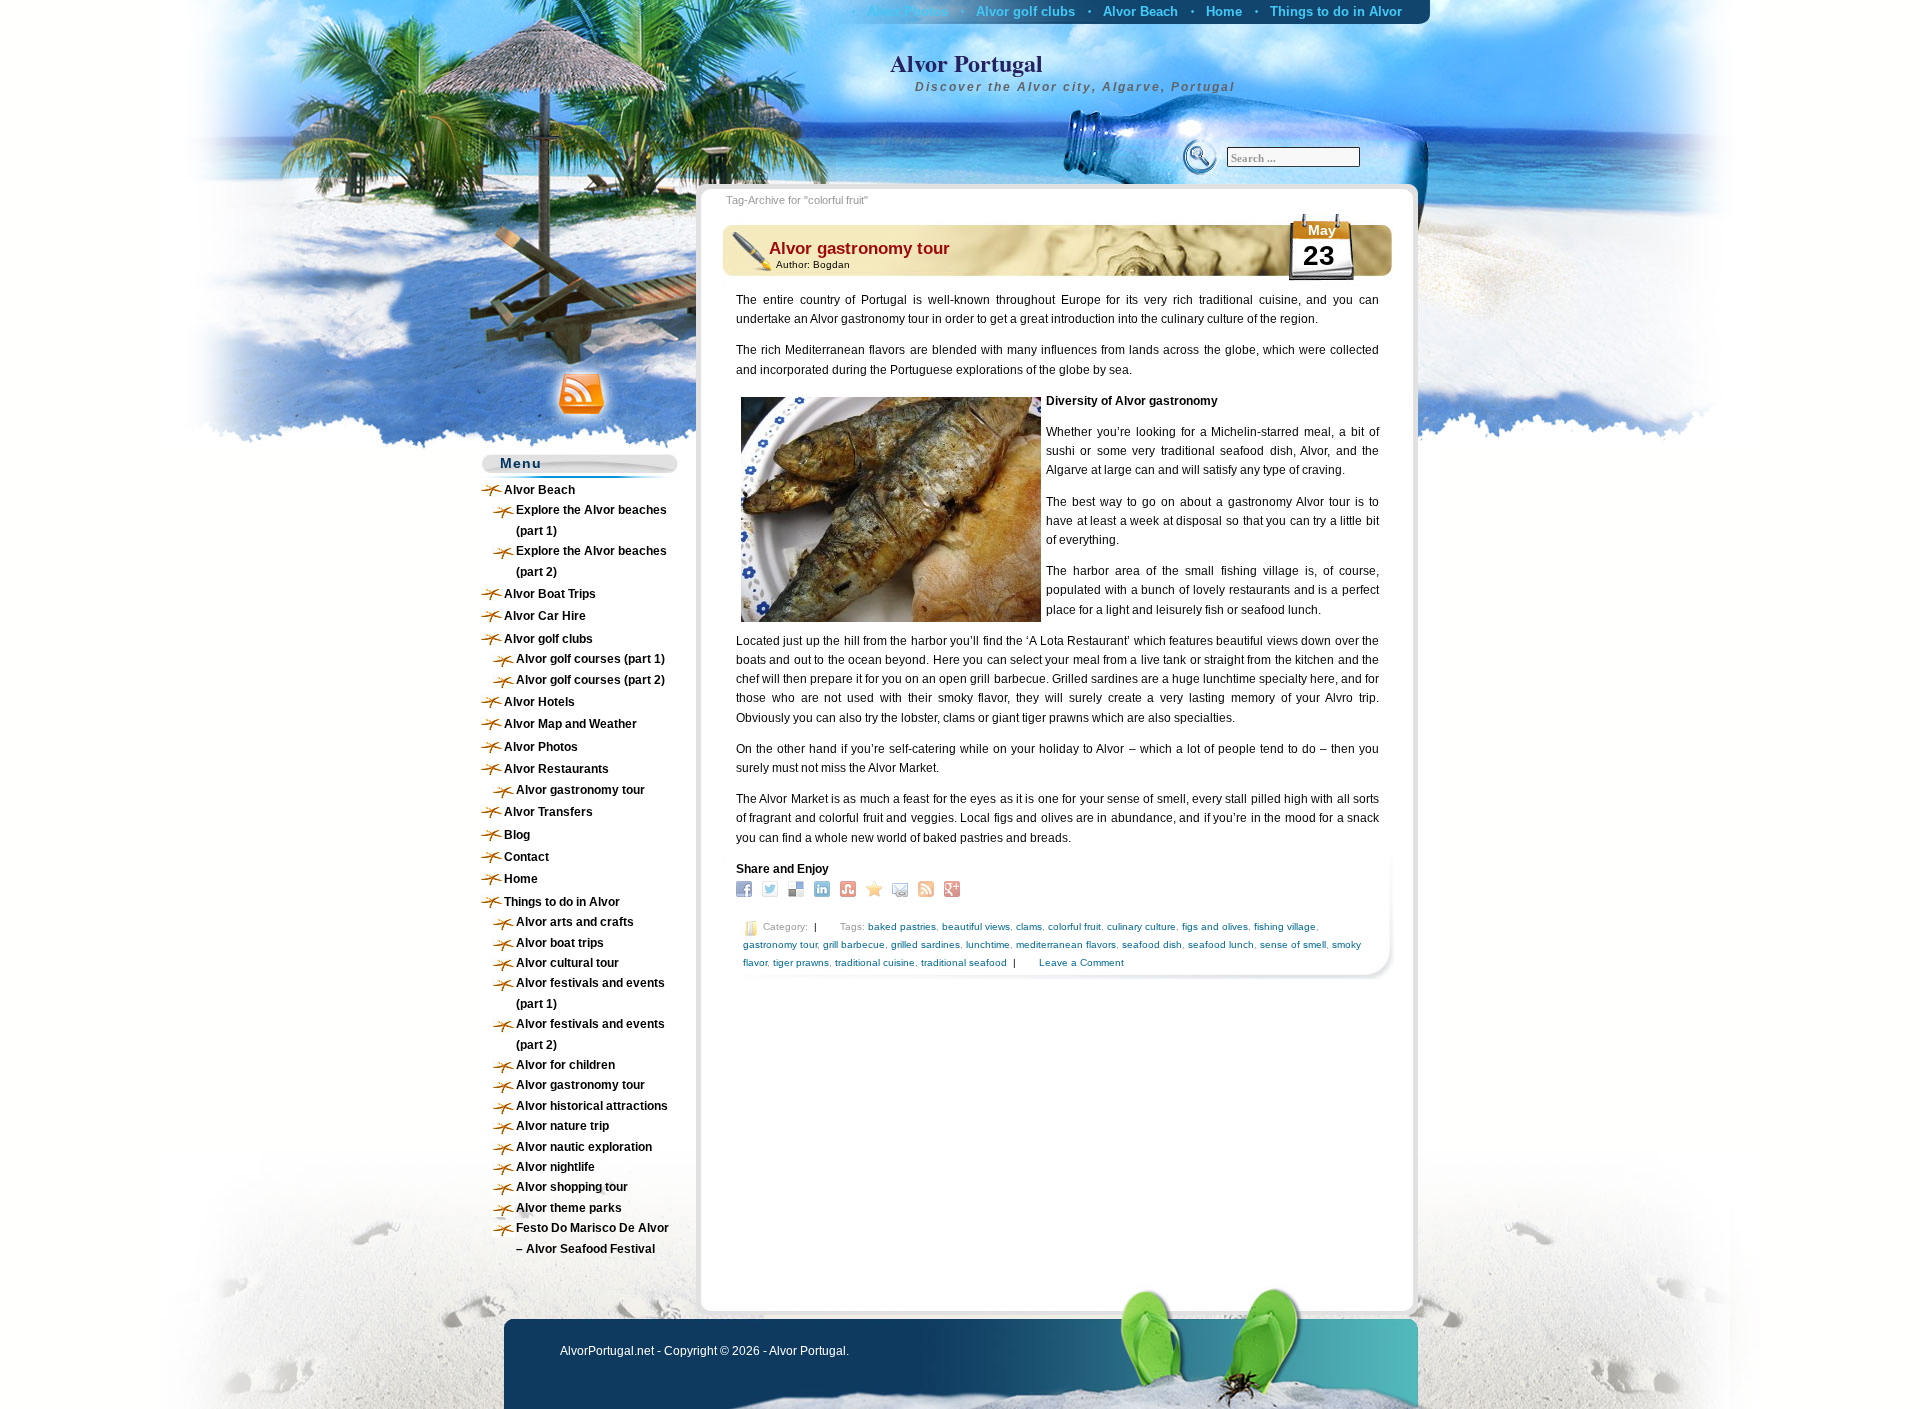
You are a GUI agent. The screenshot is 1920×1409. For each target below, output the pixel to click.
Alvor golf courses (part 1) (590, 659)
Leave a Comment (1081, 962)
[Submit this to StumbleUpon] (850, 888)
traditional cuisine (875, 962)
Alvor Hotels (539, 702)
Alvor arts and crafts (575, 922)
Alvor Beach (1140, 11)
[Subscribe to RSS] (928, 888)
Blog (517, 835)
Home (1224, 11)
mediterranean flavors (1066, 944)
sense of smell (1293, 944)
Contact (526, 857)
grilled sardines (925, 944)
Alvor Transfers (548, 812)
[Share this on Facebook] (746, 888)
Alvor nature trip (562, 1126)
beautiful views (976, 926)
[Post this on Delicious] (798, 888)
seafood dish (1152, 944)
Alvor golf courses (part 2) (590, 680)
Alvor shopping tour (572, 1187)
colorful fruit (1074, 926)
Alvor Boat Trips (550, 594)
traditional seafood (964, 962)
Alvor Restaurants (556, 769)
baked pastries (902, 926)
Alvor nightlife (555, 1167)
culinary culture (1141, 926)
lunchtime (988, 944)
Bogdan (831, 264)
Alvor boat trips (560, 943)
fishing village (1285, 926)
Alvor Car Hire (545, 616)
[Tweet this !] (772, 888)
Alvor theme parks (569, 1208)
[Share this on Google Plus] (954, 888)
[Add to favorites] (876, 888)
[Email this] (902, 888)
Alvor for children (565, 1065)
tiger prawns (801, 962)
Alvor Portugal (966, 62)
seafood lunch (1221, 944)
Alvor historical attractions (592, 1106)
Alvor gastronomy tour (580, 790)
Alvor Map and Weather (570, 724)
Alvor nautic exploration (584, 1147)
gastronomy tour (780, 944)
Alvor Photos (907, 11)
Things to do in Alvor (1336, 11)
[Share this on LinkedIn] (824, 888)
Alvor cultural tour (567, 963)
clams (1029, 926)
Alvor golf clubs (1025, 11)
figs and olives (1215, 926)
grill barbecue (854, 944)
